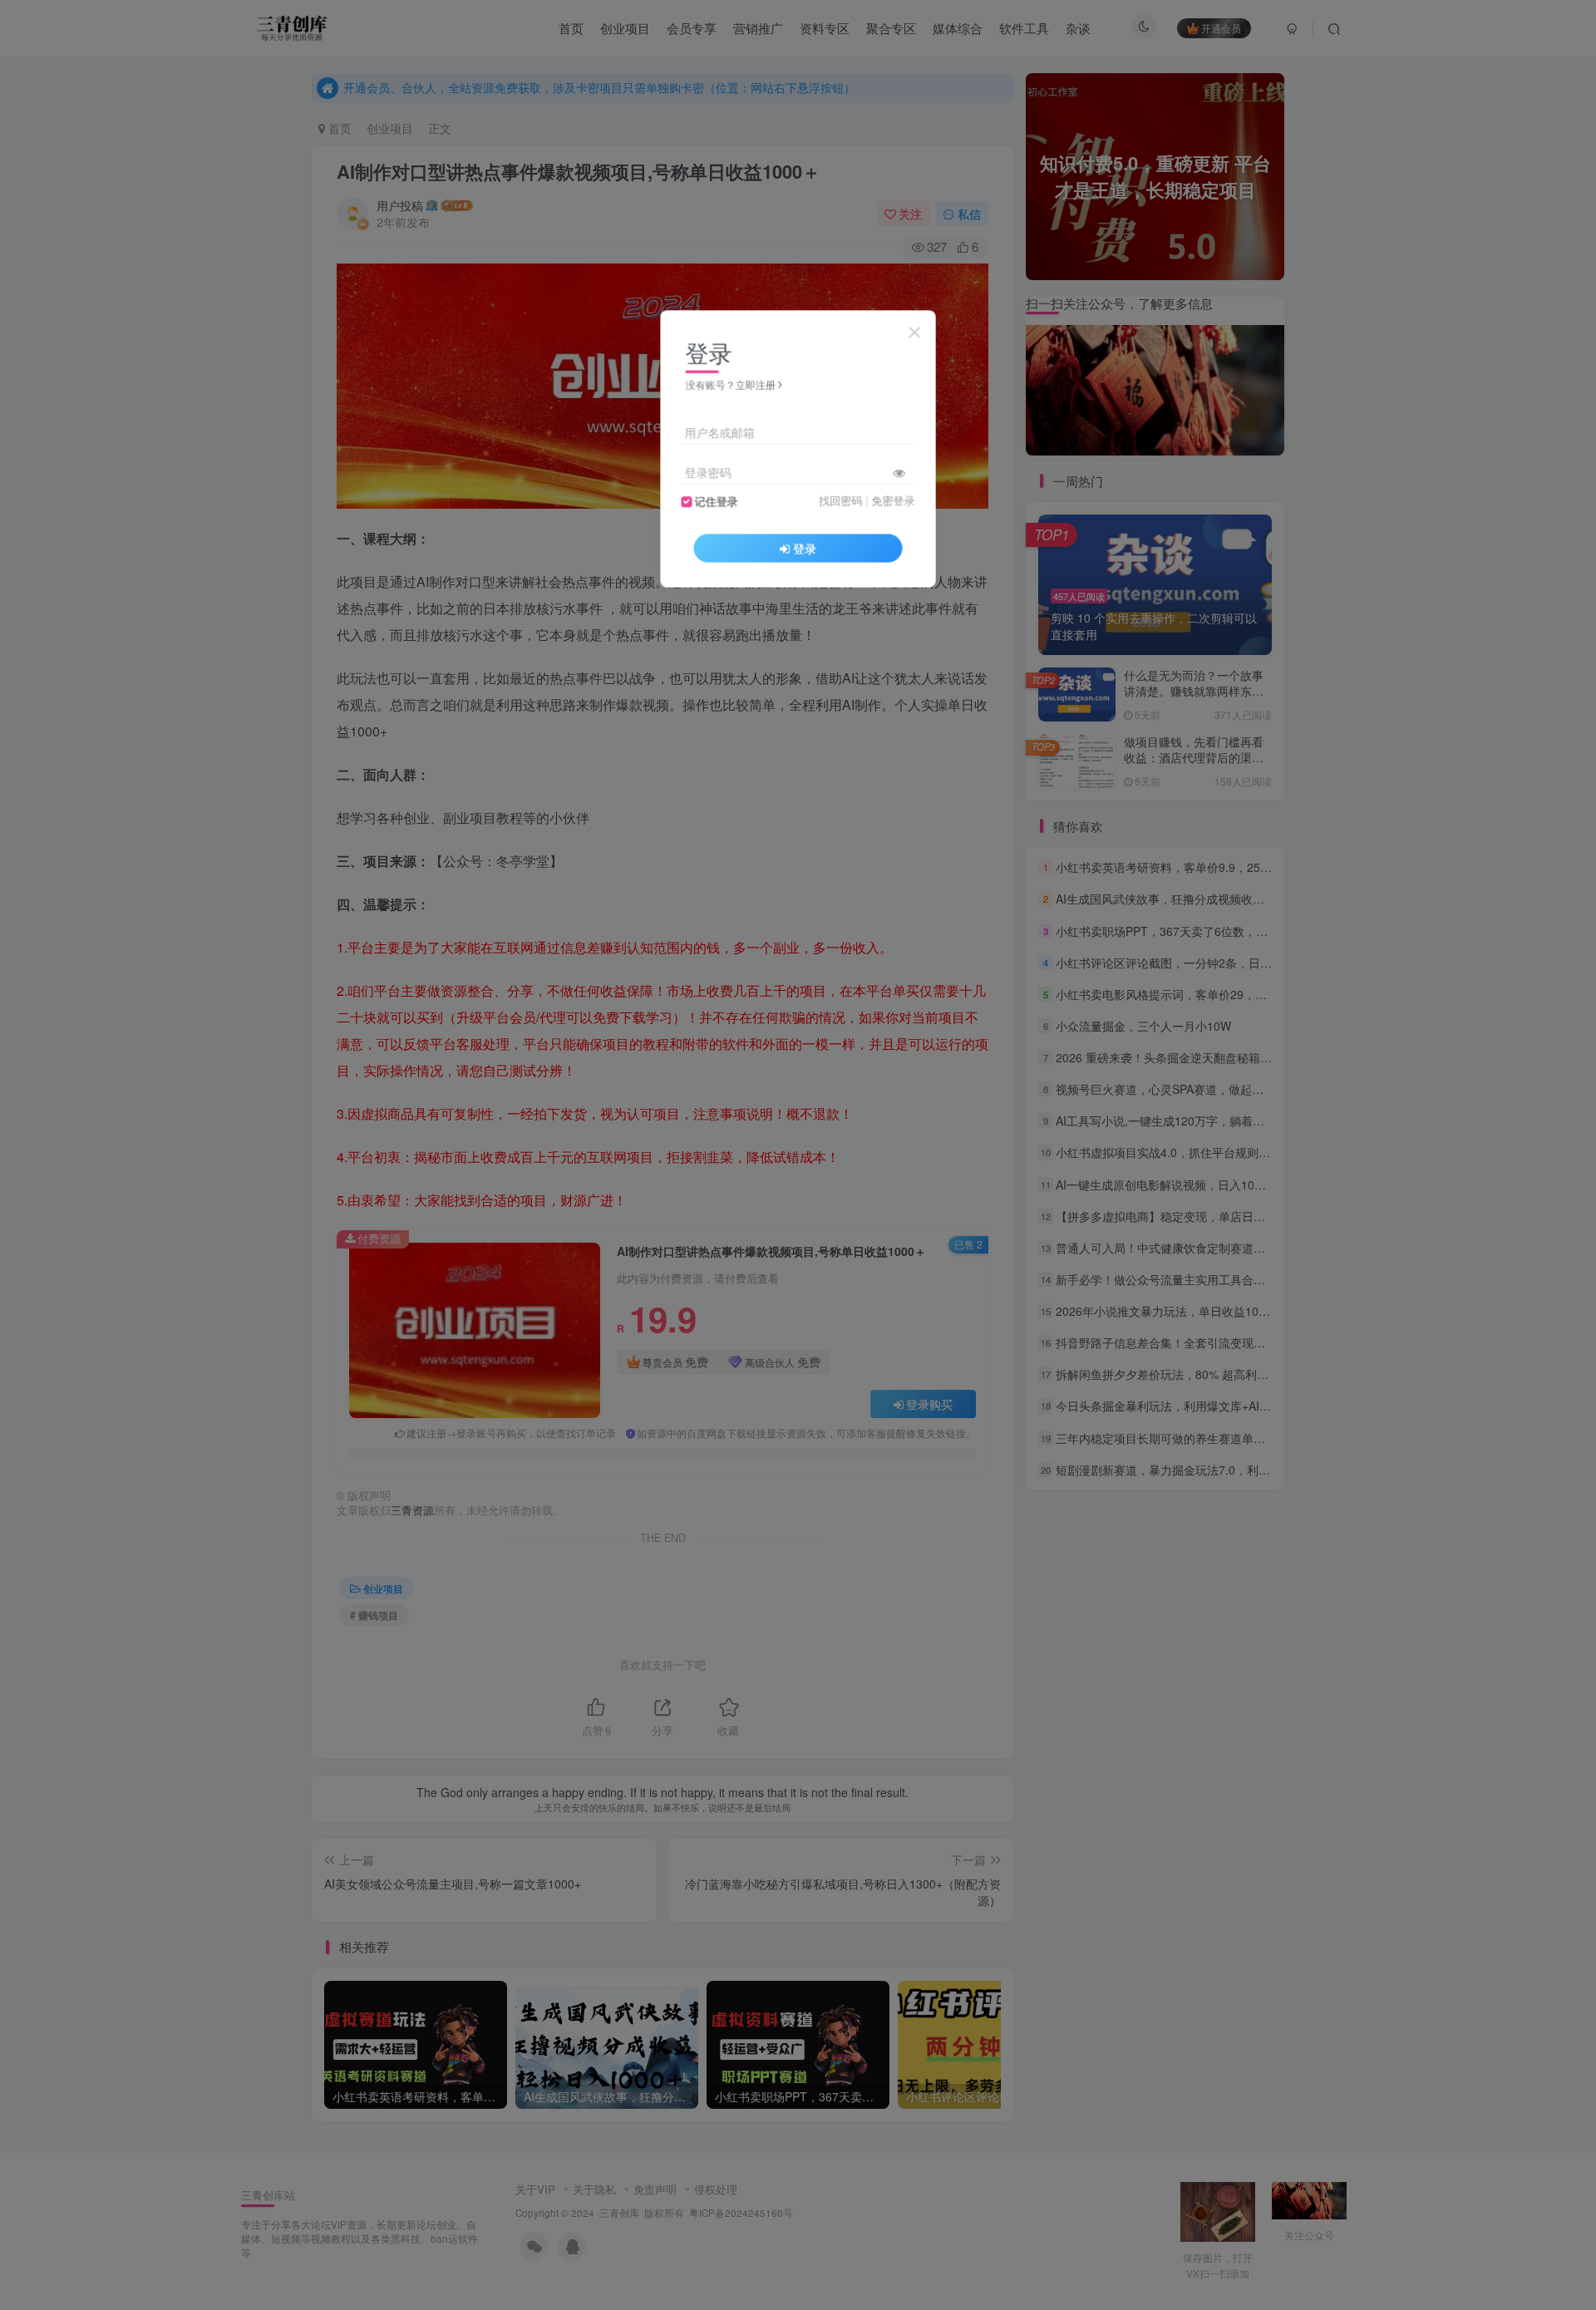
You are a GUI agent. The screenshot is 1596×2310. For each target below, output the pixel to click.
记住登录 (717, 501)
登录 (805, 548)
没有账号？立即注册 (731, 384)
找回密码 (840, 500)
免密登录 (893, 500)
